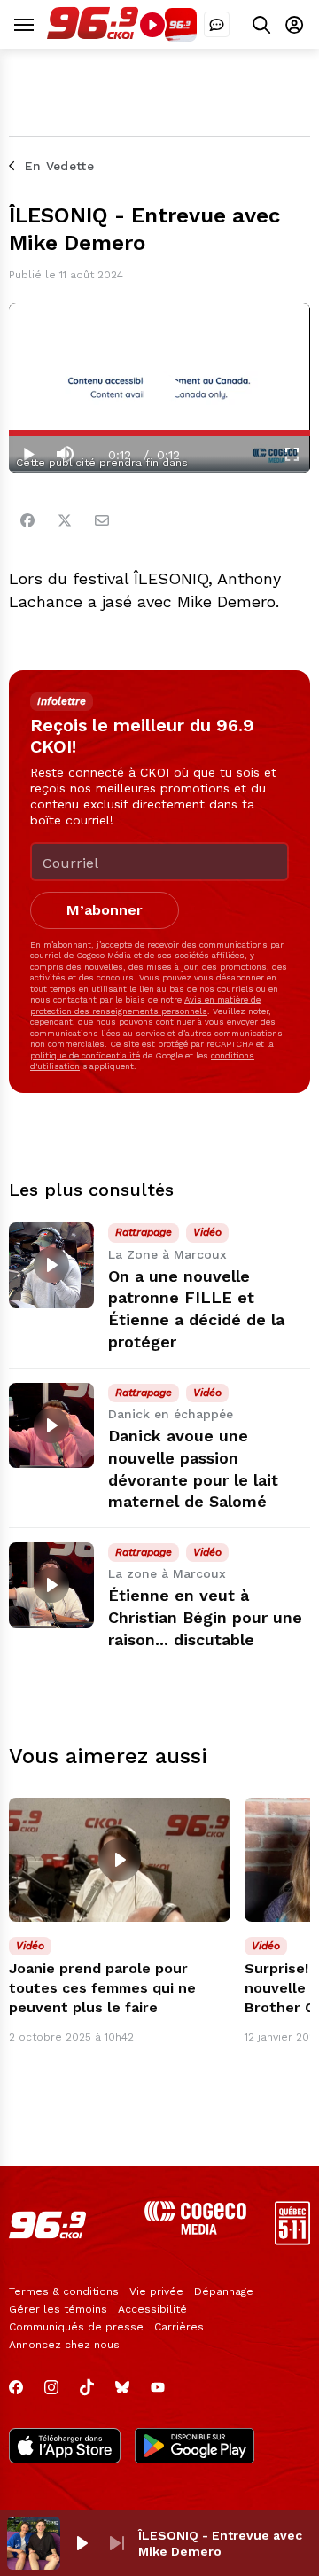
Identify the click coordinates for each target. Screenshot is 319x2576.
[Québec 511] (292, 2240)
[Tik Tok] (87, 2387)
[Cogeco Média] (195, 2230)
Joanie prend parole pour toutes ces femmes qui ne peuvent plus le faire (102, 1988)
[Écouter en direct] (152, 25)
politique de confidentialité (85, 1055)
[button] (82, 2543)
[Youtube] (158, 2387)
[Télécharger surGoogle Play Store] (195, 2447)
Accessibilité (152, 2309)
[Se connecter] (294, 24)
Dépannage (224, 2291)
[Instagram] (51, 2387)
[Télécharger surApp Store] (65, 2447)
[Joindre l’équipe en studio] (217, 24)
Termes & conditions (64, 2291)
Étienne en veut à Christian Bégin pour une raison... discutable (205, 1617)
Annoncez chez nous (64, 2345)
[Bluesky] (122, 2387)
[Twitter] (65, 520)
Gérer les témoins (58, 2309)
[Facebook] (27, 520)
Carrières (179, 2327)
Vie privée (156, 2291)
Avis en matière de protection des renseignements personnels (145, 1005)
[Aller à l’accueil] (93, 35)
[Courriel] (102, 520)
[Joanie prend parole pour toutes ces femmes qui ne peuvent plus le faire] (120, 1860)
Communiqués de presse (76, 2327)
